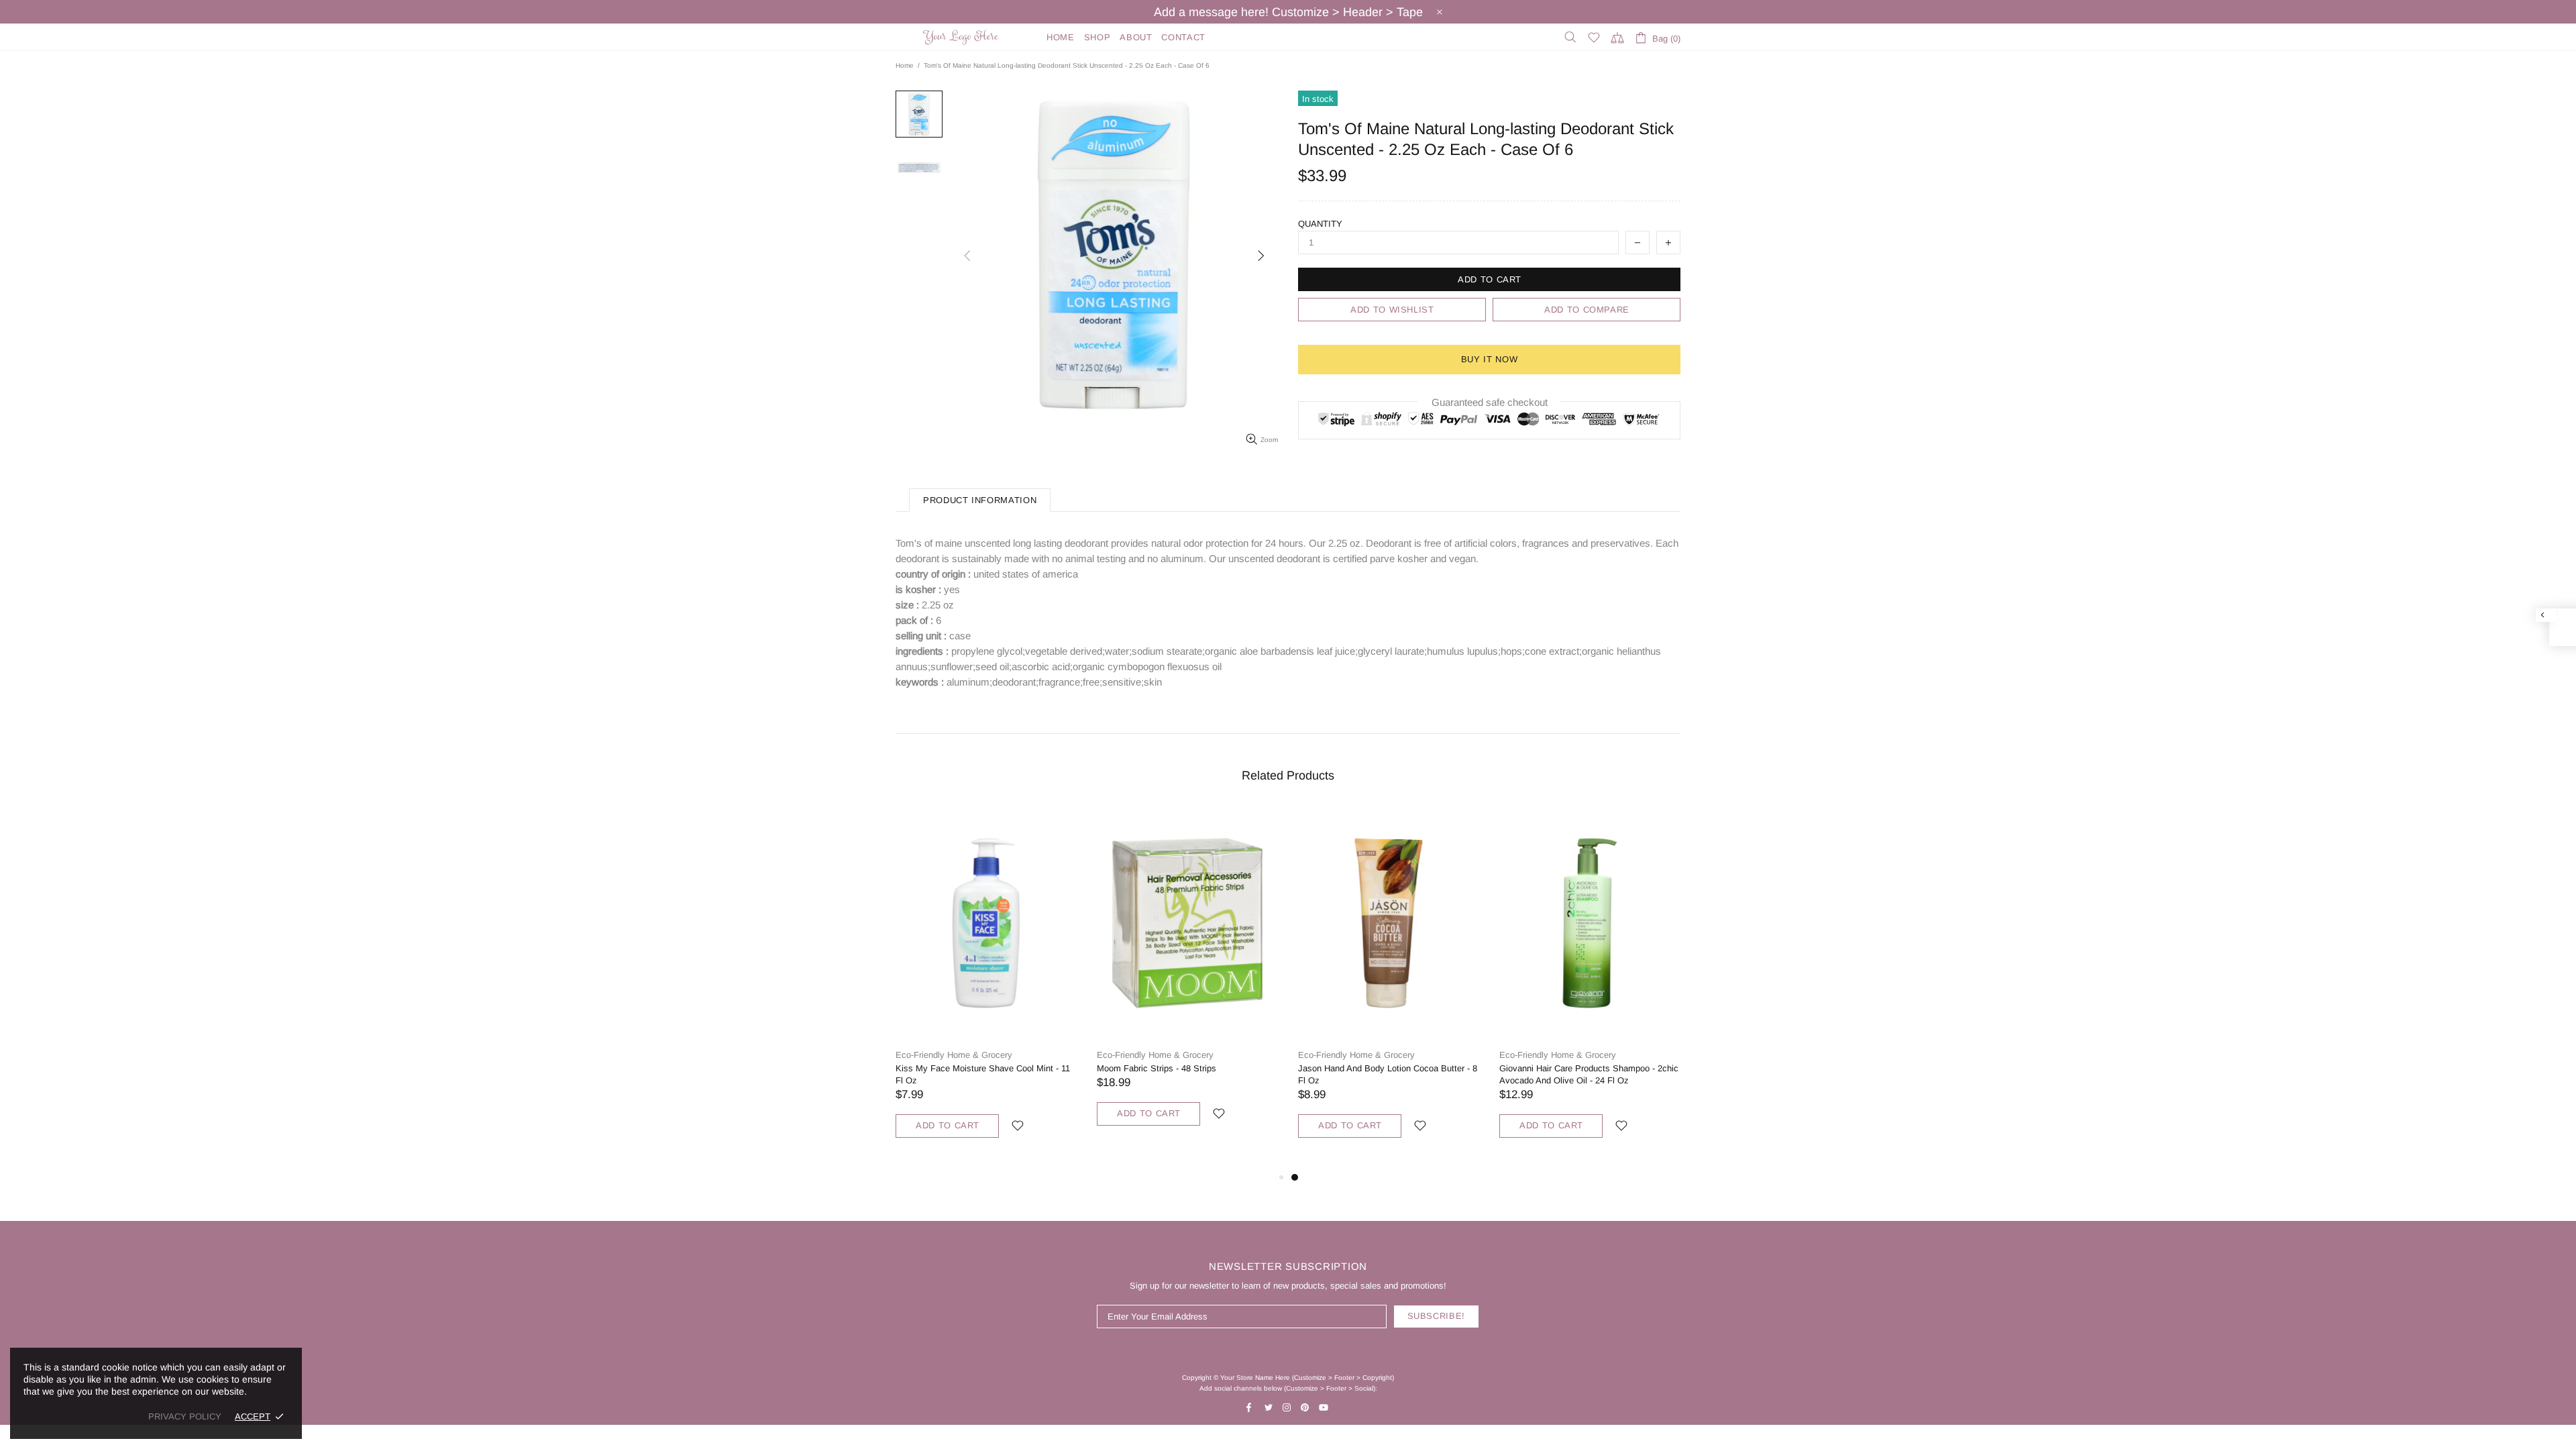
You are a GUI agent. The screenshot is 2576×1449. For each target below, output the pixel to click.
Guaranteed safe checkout (1490, 402)
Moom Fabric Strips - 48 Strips (1157, 1068)
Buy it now (1490, 359)
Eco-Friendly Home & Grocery (954, 1055)
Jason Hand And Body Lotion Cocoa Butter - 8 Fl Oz (1388, 1074)
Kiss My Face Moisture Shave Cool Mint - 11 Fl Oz (983, 1074)
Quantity (1320, 224)
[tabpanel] (1389, 988)
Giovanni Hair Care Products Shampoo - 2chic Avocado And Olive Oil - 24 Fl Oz (1589, 1074)
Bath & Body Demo (963, 37)
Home (905, 65)
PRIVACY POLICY (185, 1416)
